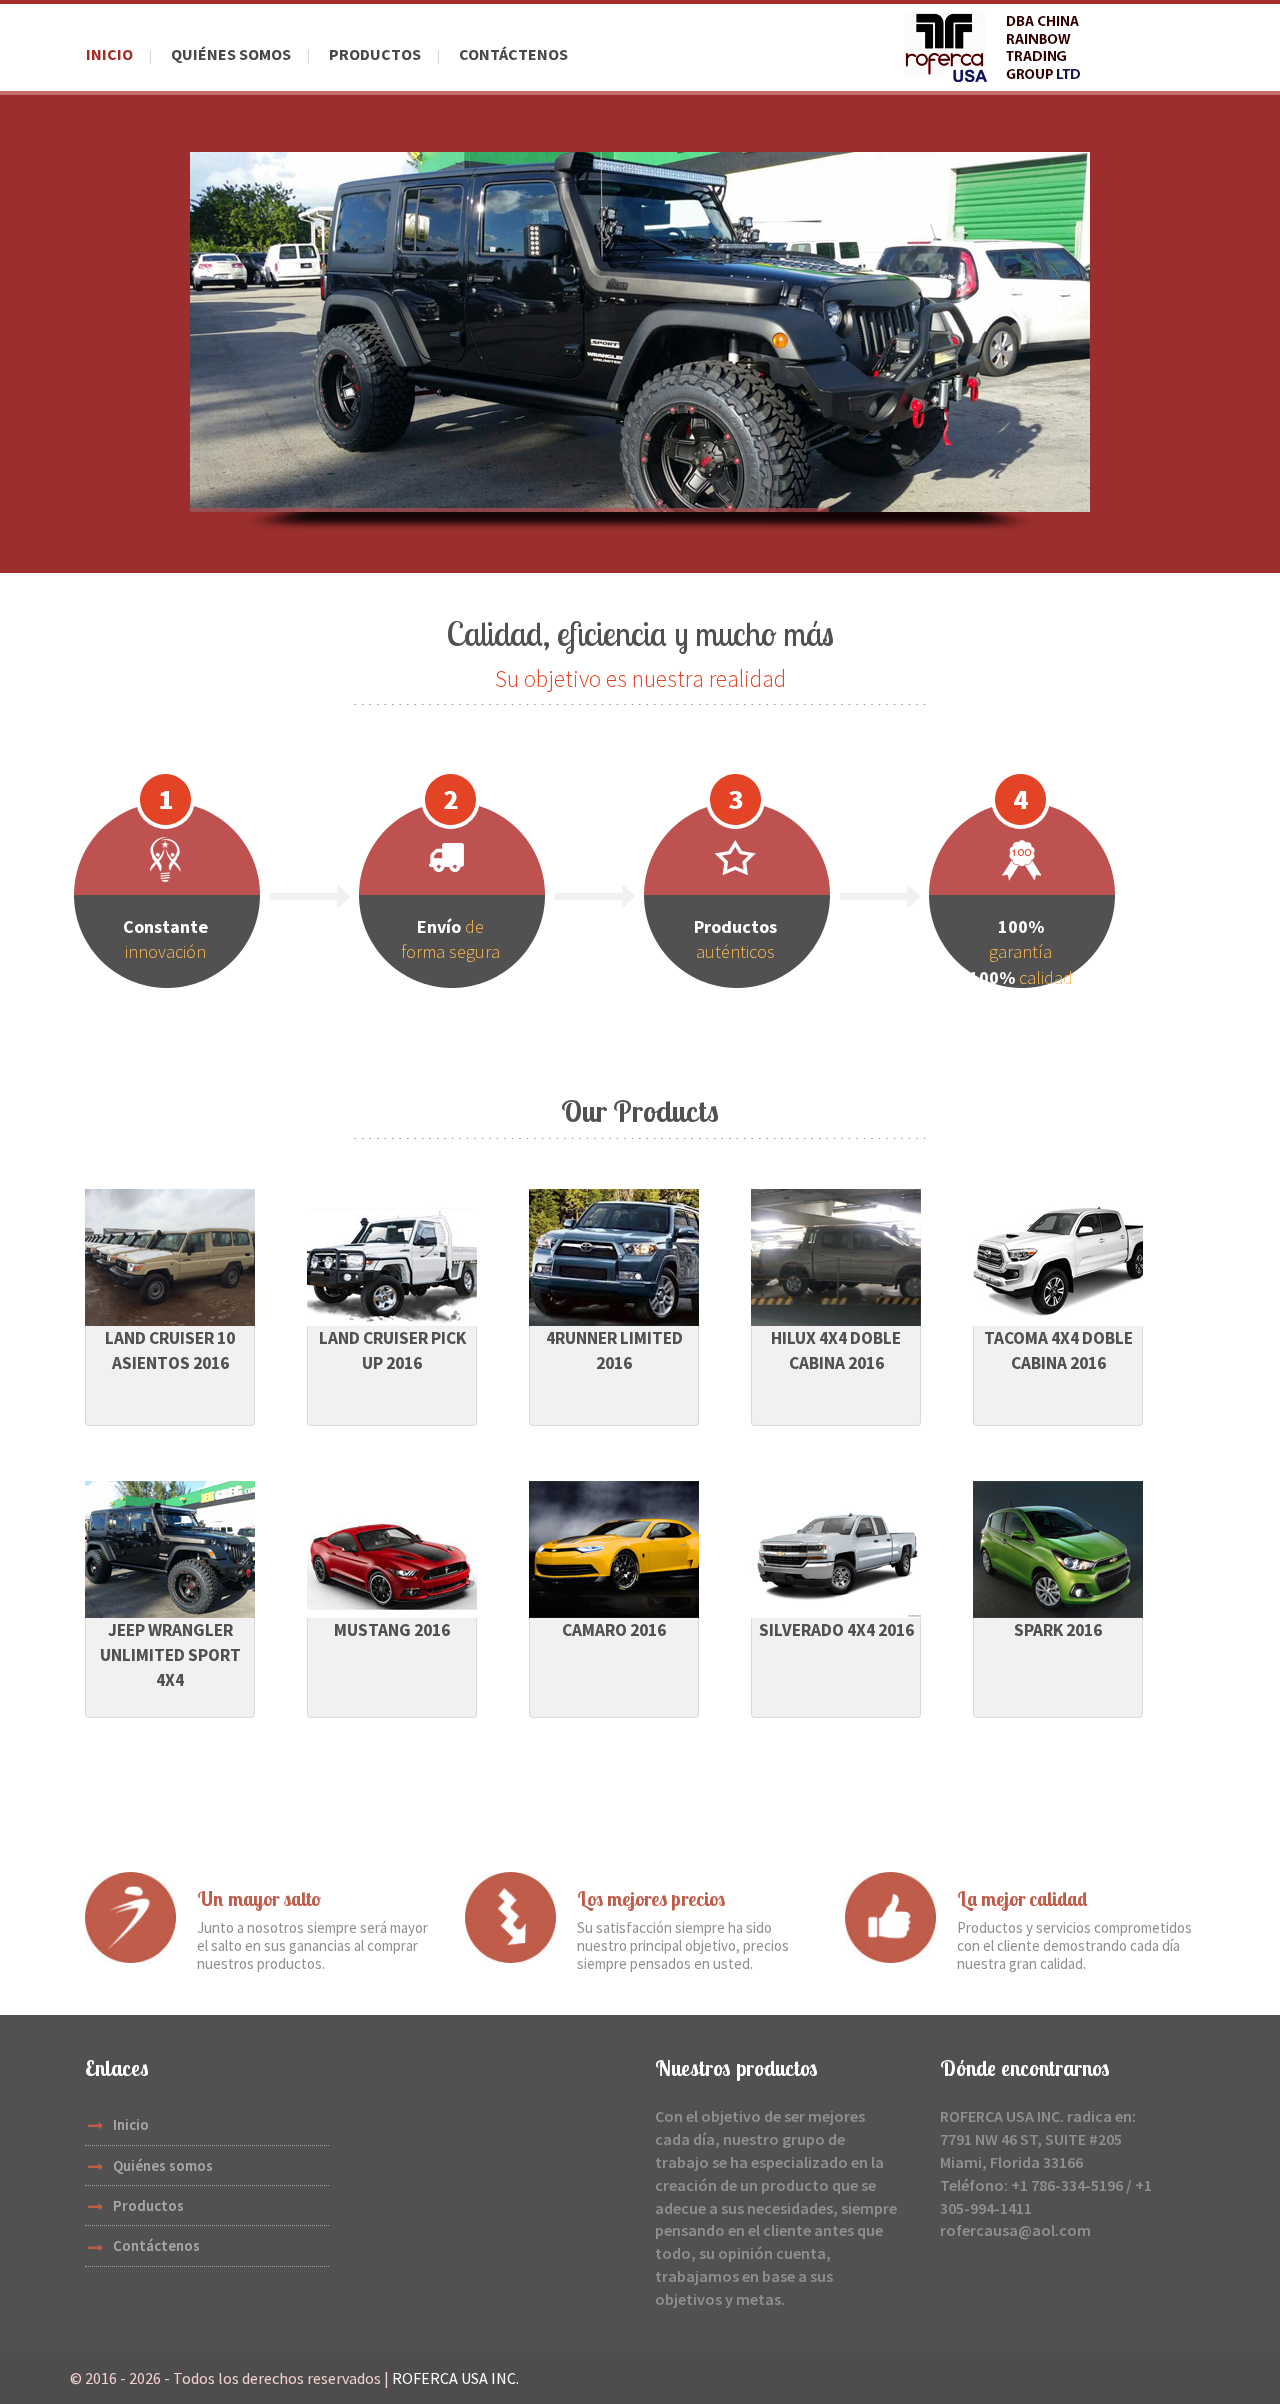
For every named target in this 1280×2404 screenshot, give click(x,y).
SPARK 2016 (1058, 1630)
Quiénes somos (231, 54)
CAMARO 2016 (614, 1630)
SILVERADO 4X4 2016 (836, 1630)
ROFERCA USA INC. (455, 2378)
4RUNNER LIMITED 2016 (614, 1350)
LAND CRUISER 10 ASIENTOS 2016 (170, 1350)
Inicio (109, 54)
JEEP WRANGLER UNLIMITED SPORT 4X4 (170, 1655)
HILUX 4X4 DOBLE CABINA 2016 (836, 1350)
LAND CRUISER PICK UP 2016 (392, 1350)
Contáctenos (513, 54)
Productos (375, 54)
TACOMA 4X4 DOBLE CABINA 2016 (1058, 1350)
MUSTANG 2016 (392, 1630)
